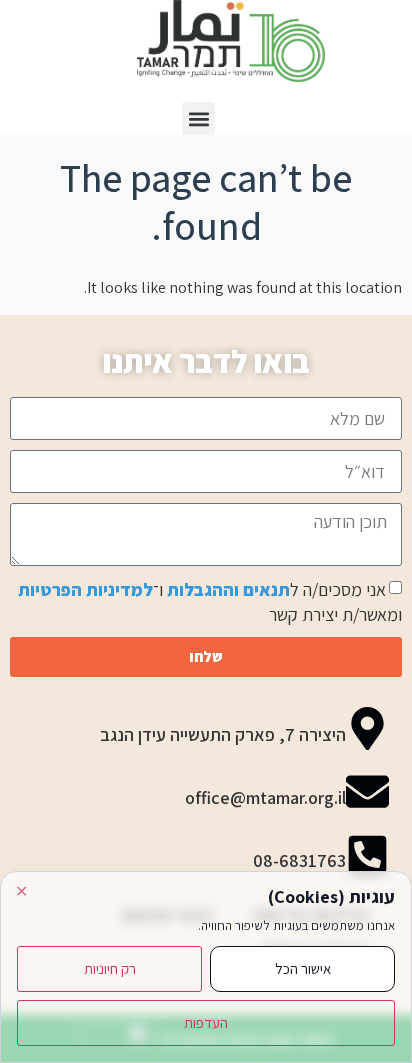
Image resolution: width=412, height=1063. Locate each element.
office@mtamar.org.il (265, 797)
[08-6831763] (367, 854)
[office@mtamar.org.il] (367, 791)
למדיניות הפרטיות (85, 589)
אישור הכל (303, 968)
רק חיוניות (110, 968)
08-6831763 (299, 860)
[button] (198, 118)
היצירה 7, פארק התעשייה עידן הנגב (223, 734)
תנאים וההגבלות (228, 589)
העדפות (206, 1022)
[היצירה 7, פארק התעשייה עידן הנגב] (367, 728)
